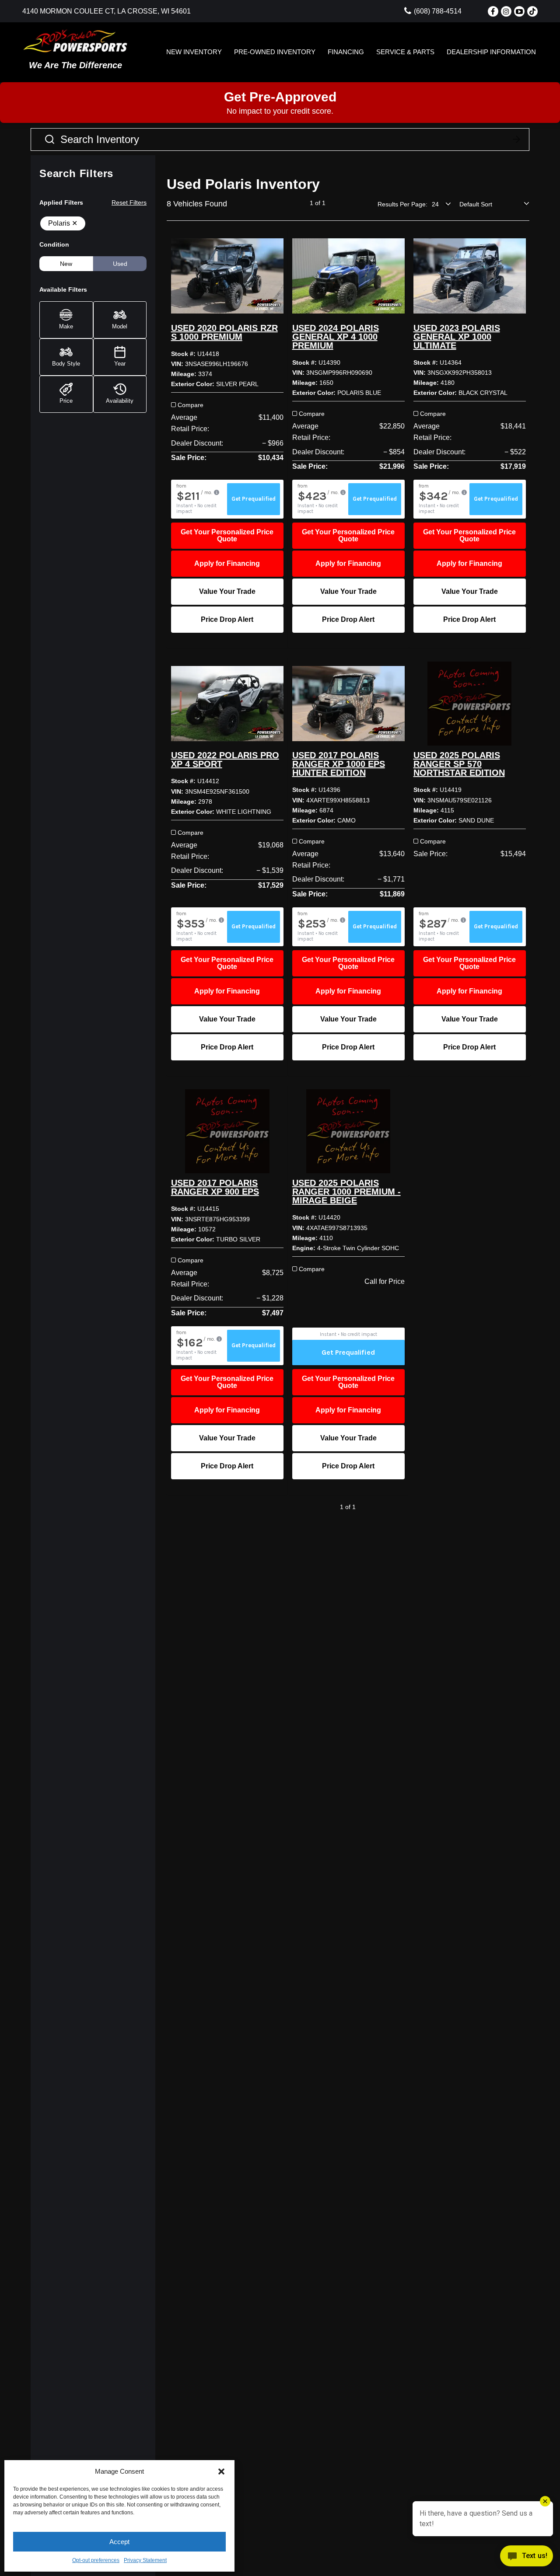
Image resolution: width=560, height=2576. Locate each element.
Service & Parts (405, 52)
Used (120, 264)
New (66, 264)
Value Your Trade (227, 591)
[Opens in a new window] (493, 11)
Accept (119, 2542)
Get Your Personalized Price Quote (227, 535)
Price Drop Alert (227, 619)
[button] (221, 2471)
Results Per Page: (402, 204)
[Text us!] (527, 2558)
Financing (346, 52)
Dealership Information (491, 52)
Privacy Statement (145, 2560)
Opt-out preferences (96, 2560)
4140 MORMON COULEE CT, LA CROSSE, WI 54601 (107, 11)
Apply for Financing (227, 563)
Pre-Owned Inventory (275, 52)
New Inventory (194, 52)
